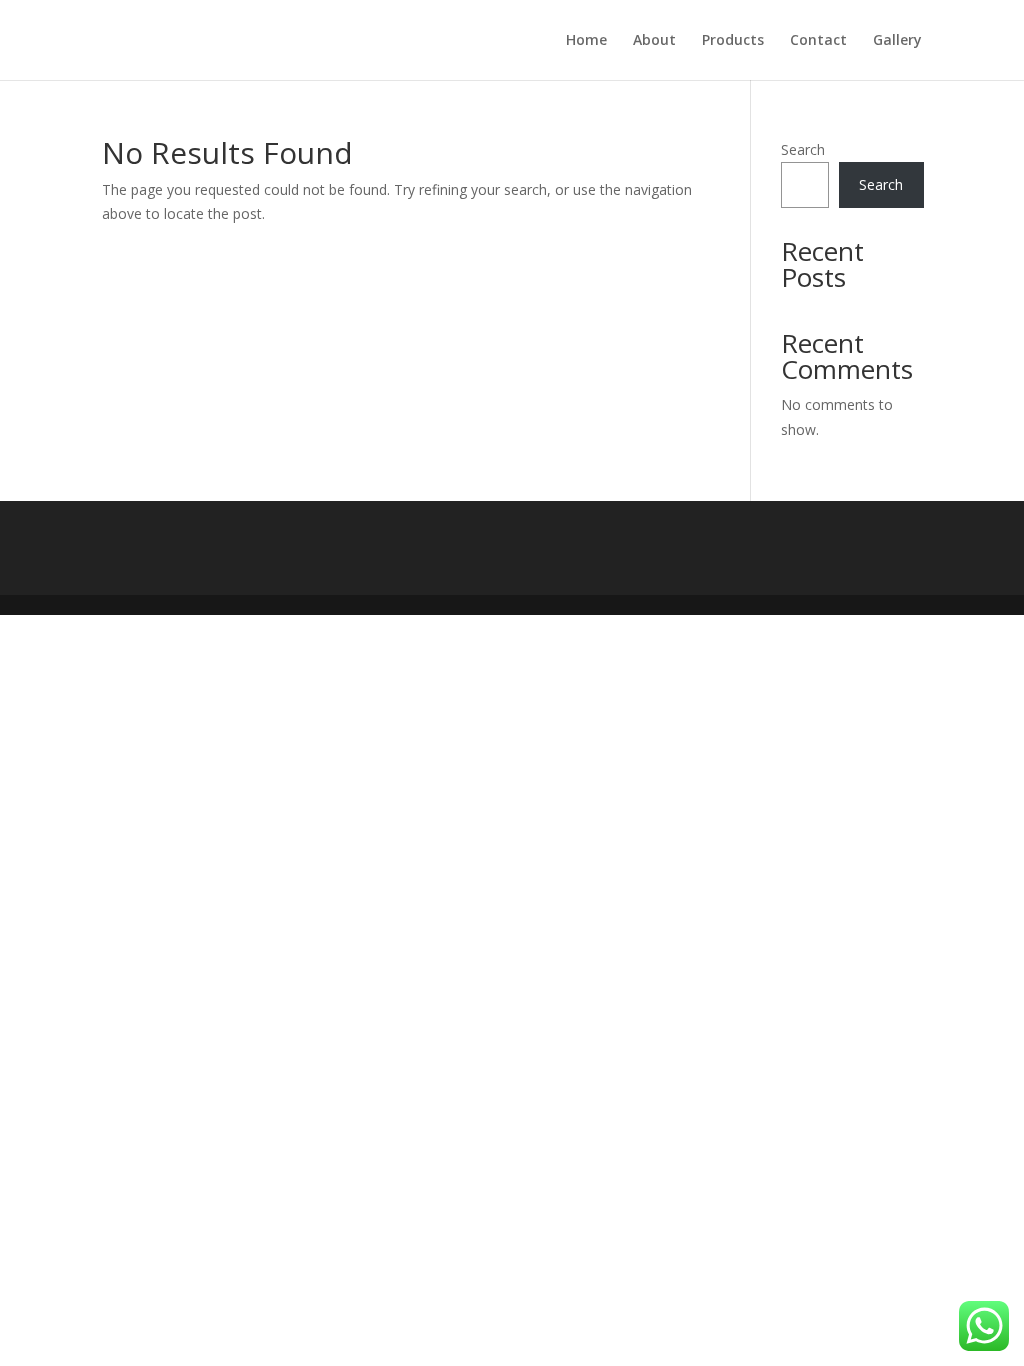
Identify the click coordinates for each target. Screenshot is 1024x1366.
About (654, 41)
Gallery (897, 41)
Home (586, 41)
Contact (818, 41)
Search (803, 149)
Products (733, 41)
